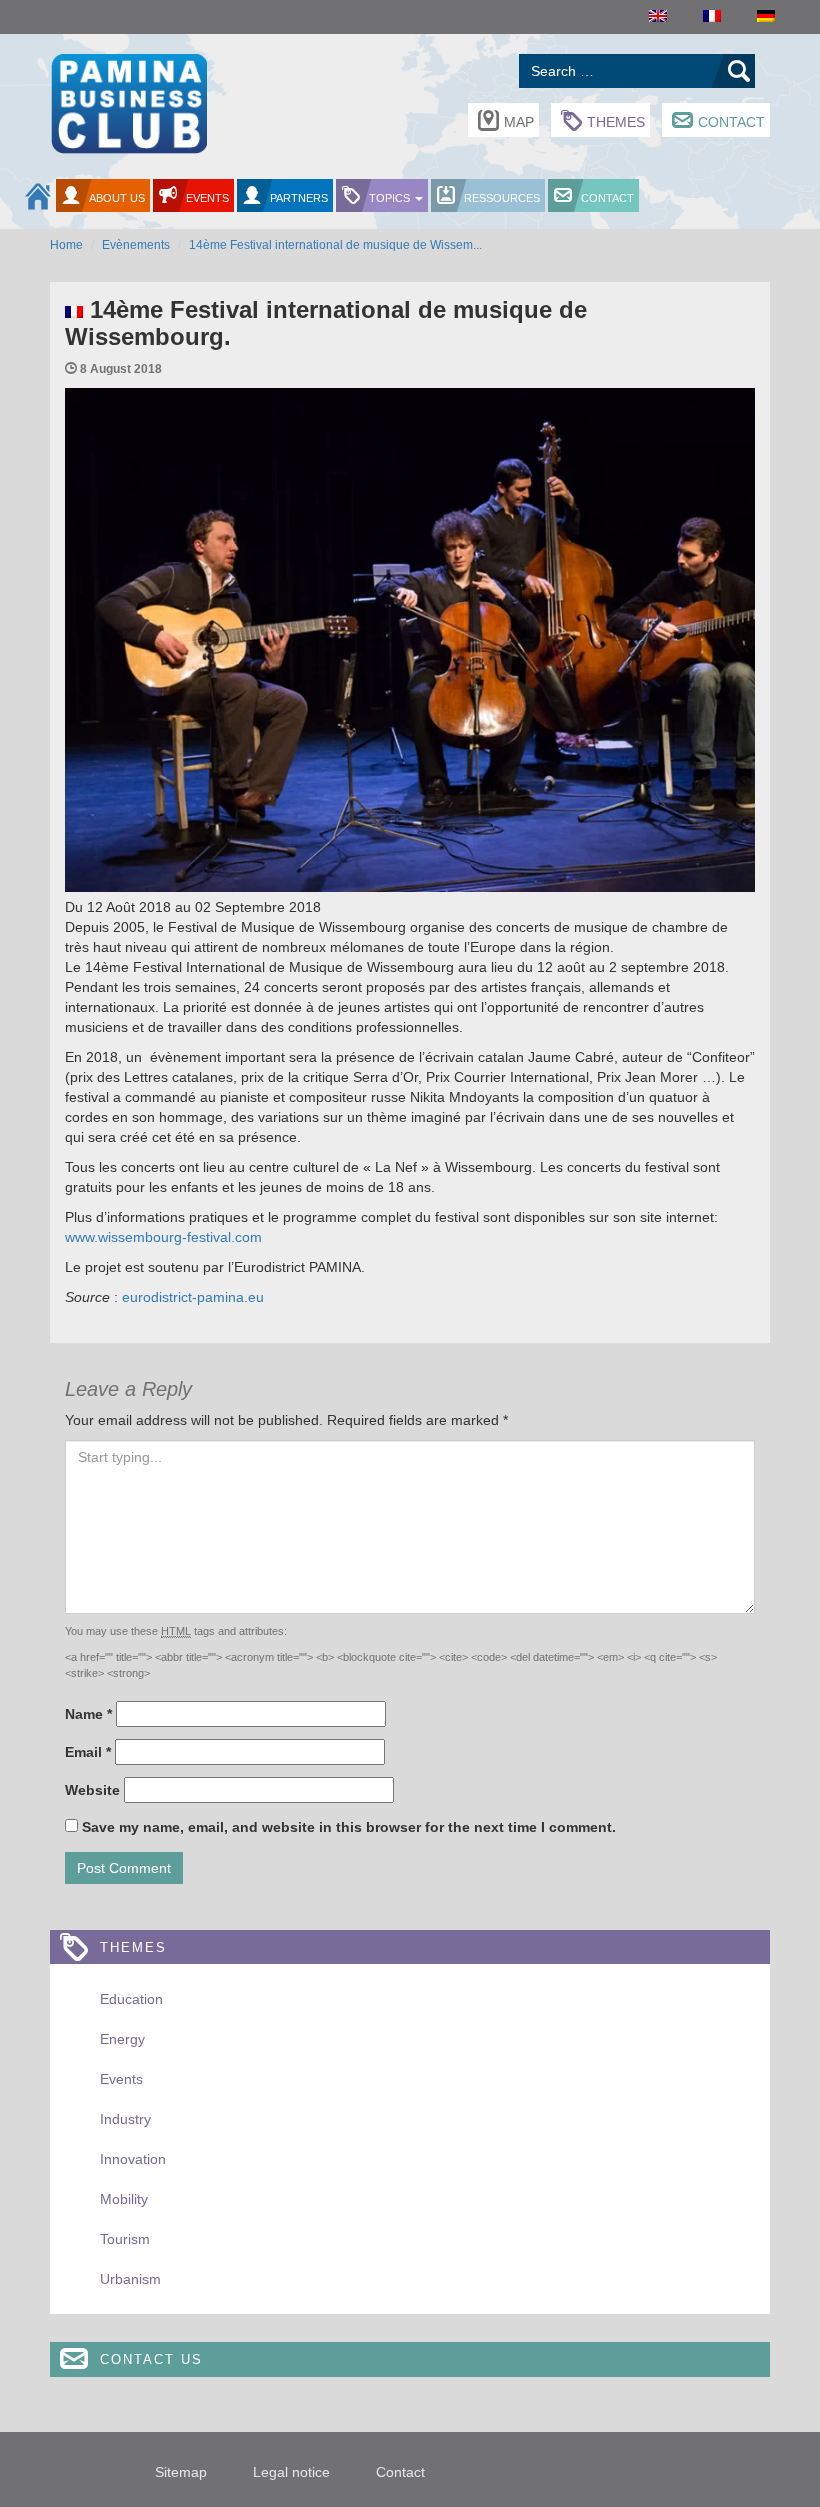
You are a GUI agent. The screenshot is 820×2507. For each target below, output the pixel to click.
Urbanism (130, 2279)
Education (131, 1999)
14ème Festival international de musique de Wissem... (335, 245)
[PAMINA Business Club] (128, 101)
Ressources (502, 198)
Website (92, 1790)
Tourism (125, 2239)
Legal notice (291, 2472)
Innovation (133, 2159)
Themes (616, 122)
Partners (299, 198)
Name (88, 1714)
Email (88, 1752)
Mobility (124, 2199)
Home (66, 245)
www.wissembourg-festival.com (163, 1237)
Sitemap (181, 2472)
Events (207, 198)
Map (519, 122)
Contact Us (151, 2359)
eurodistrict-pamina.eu (191, 1297)
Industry (125, 2119)
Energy (122, 2039)
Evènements (136, 245)
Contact (731, 122)
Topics (391, 198)
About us (117, 198)
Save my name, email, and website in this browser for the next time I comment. (349, 1827)
